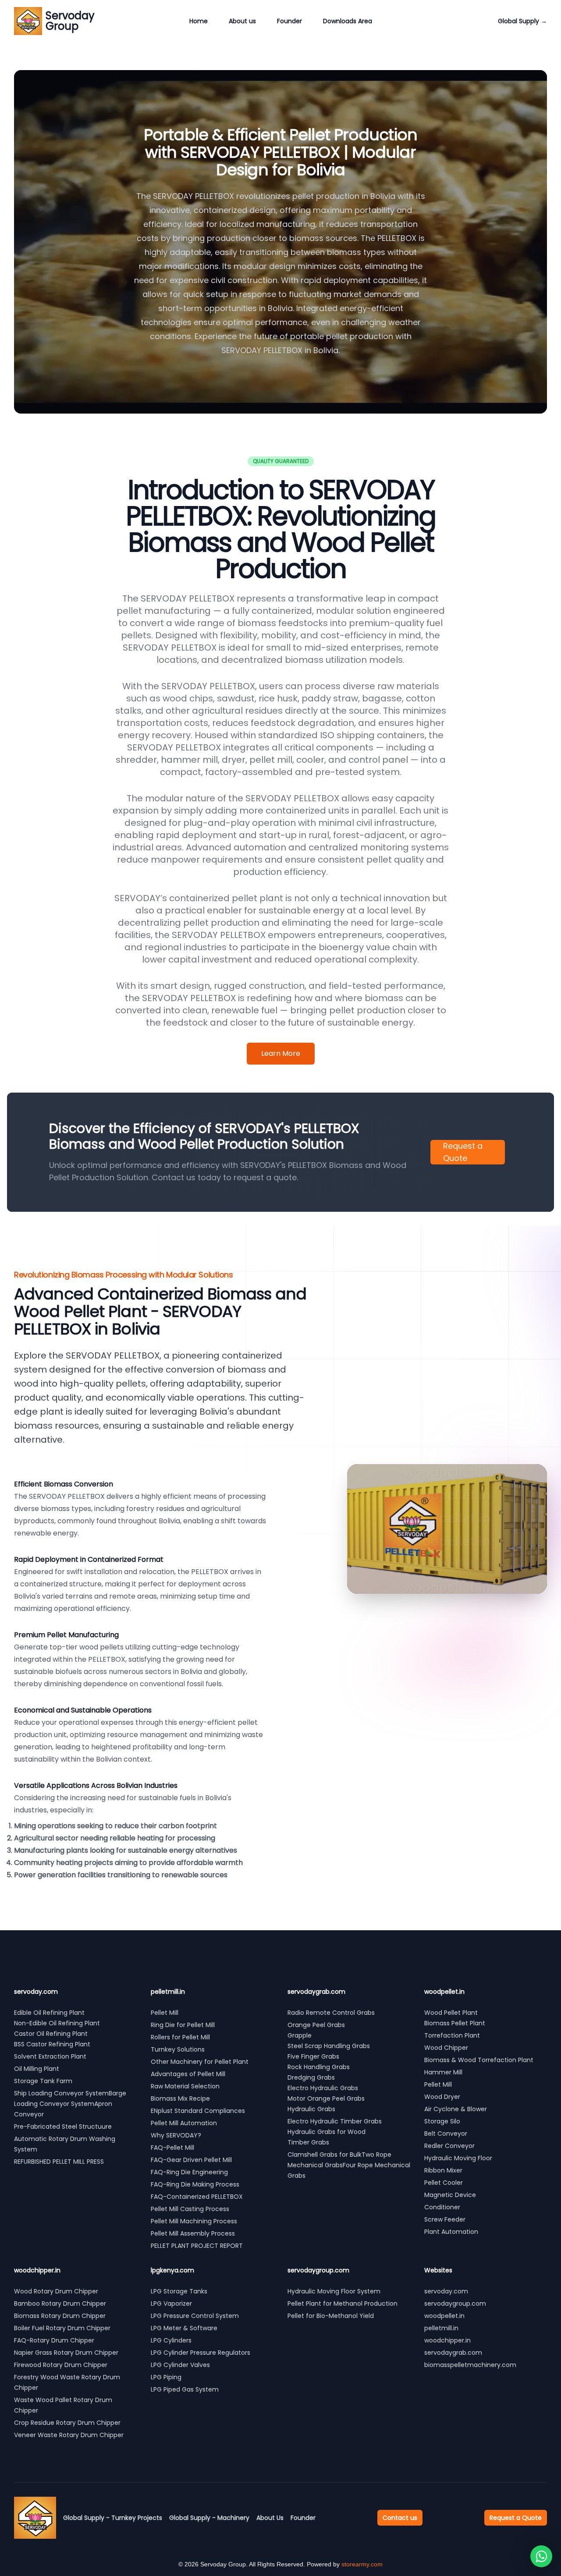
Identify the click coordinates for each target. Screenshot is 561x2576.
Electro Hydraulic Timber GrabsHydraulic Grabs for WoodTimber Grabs (335, 2132)
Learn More (281, 1053)
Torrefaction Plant (452, 2035)
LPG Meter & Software (184, 2328)
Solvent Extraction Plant (50, 2056)
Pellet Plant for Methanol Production (343, 2304)
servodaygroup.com (455, 2304)
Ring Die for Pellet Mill (183, 2025)
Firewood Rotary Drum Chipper (61, 2365)
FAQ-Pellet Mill (172, 2148)
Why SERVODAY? (176, 2135)
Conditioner (442, 2207)
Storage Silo (442, 2121)
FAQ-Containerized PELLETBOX (197, 2197)
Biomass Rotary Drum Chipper (60, 2316)
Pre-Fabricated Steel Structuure (63, 2127)
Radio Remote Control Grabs (331, 2013)
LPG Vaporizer (171, 2304)
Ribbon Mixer (443, 2170)
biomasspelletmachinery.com (470, 2365)
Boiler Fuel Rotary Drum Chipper (62, 2328)
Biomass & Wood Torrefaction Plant (479, 2060)
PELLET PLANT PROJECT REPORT (197, 2246)
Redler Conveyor (449, 2146)
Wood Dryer (442, 2097)
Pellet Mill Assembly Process (193, 2233)
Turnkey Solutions (178, 2049)
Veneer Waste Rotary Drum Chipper (69, 2435)
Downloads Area (348, 21)
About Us (270, 2518)
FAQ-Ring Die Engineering (189, 2172)
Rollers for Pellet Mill (180, 2037)
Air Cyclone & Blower (456, 2109)
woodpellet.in (444, 2316)
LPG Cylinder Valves (180, 2365)
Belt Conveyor (446, 2134)
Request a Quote (463, 1152)
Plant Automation (451, 2232)
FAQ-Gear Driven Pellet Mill (191, 2160)
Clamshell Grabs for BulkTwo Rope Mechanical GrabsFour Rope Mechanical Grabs (349, 2165)
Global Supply (522, 21)
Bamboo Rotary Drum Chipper (60, 2304)
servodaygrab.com (453, 2353)
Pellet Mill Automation (184, 2123)
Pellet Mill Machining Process (194, 2221)
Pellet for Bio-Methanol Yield (331, 2316)
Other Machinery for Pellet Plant (200, 2062)
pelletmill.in (441, 2328)
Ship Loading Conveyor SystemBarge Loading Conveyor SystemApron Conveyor (70, 2104)
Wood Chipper (446, 2048)
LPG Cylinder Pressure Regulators (201, 2353)
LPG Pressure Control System (195, 2316)
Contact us (400, 2518)
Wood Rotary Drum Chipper (56, 2291)
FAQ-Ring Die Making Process (195, 2184)
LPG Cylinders (171, 2340)
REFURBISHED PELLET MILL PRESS (60, 2162)
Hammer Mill (443, 2072)
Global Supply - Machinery (209, 2518)
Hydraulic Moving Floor (458, 2158)
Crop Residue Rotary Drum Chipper (67, 2423)
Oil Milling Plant (37, 2069)
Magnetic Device (450, 2195)
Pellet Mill (165, 2013)
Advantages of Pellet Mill (188, 2074)
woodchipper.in (447, 2340)
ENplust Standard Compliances (198, 2111)
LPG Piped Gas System (185, 2389)
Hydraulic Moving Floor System (334, 2291)
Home (199, 21)
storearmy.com (362, 2564)
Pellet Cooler (444, 2183)
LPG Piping (166, 2377)
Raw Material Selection (185, 2086)
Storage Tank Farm (43, 2081)
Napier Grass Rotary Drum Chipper (66, 2353)
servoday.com (446, 2291)
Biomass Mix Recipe (180, 2098)
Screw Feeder (445, 2219)
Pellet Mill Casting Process (190, 2209)
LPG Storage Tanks (179, 2291)
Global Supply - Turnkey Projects (113, 2518)
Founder (289, 21)
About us (242, 21)
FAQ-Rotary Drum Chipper (54, 2340)
